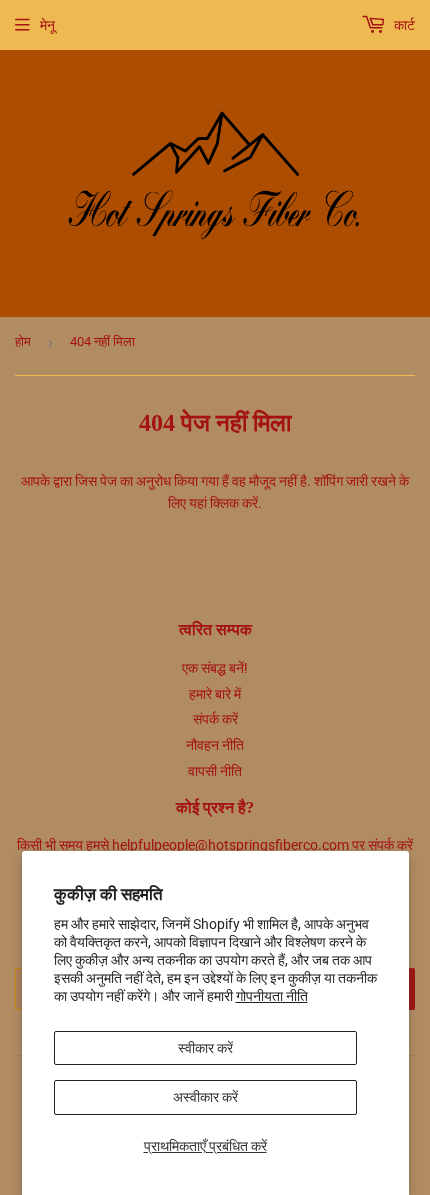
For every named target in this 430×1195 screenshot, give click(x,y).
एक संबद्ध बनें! (215, 668)
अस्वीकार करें (205, 1097)
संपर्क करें (215, 719)
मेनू (47, 25)
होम (23, 341)
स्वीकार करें (205, 1048)
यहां (198, 503)
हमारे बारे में (215, 694)
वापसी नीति (215, 771)
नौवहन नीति (215, 745)
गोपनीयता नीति (272, 996)
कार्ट (403, 25)
